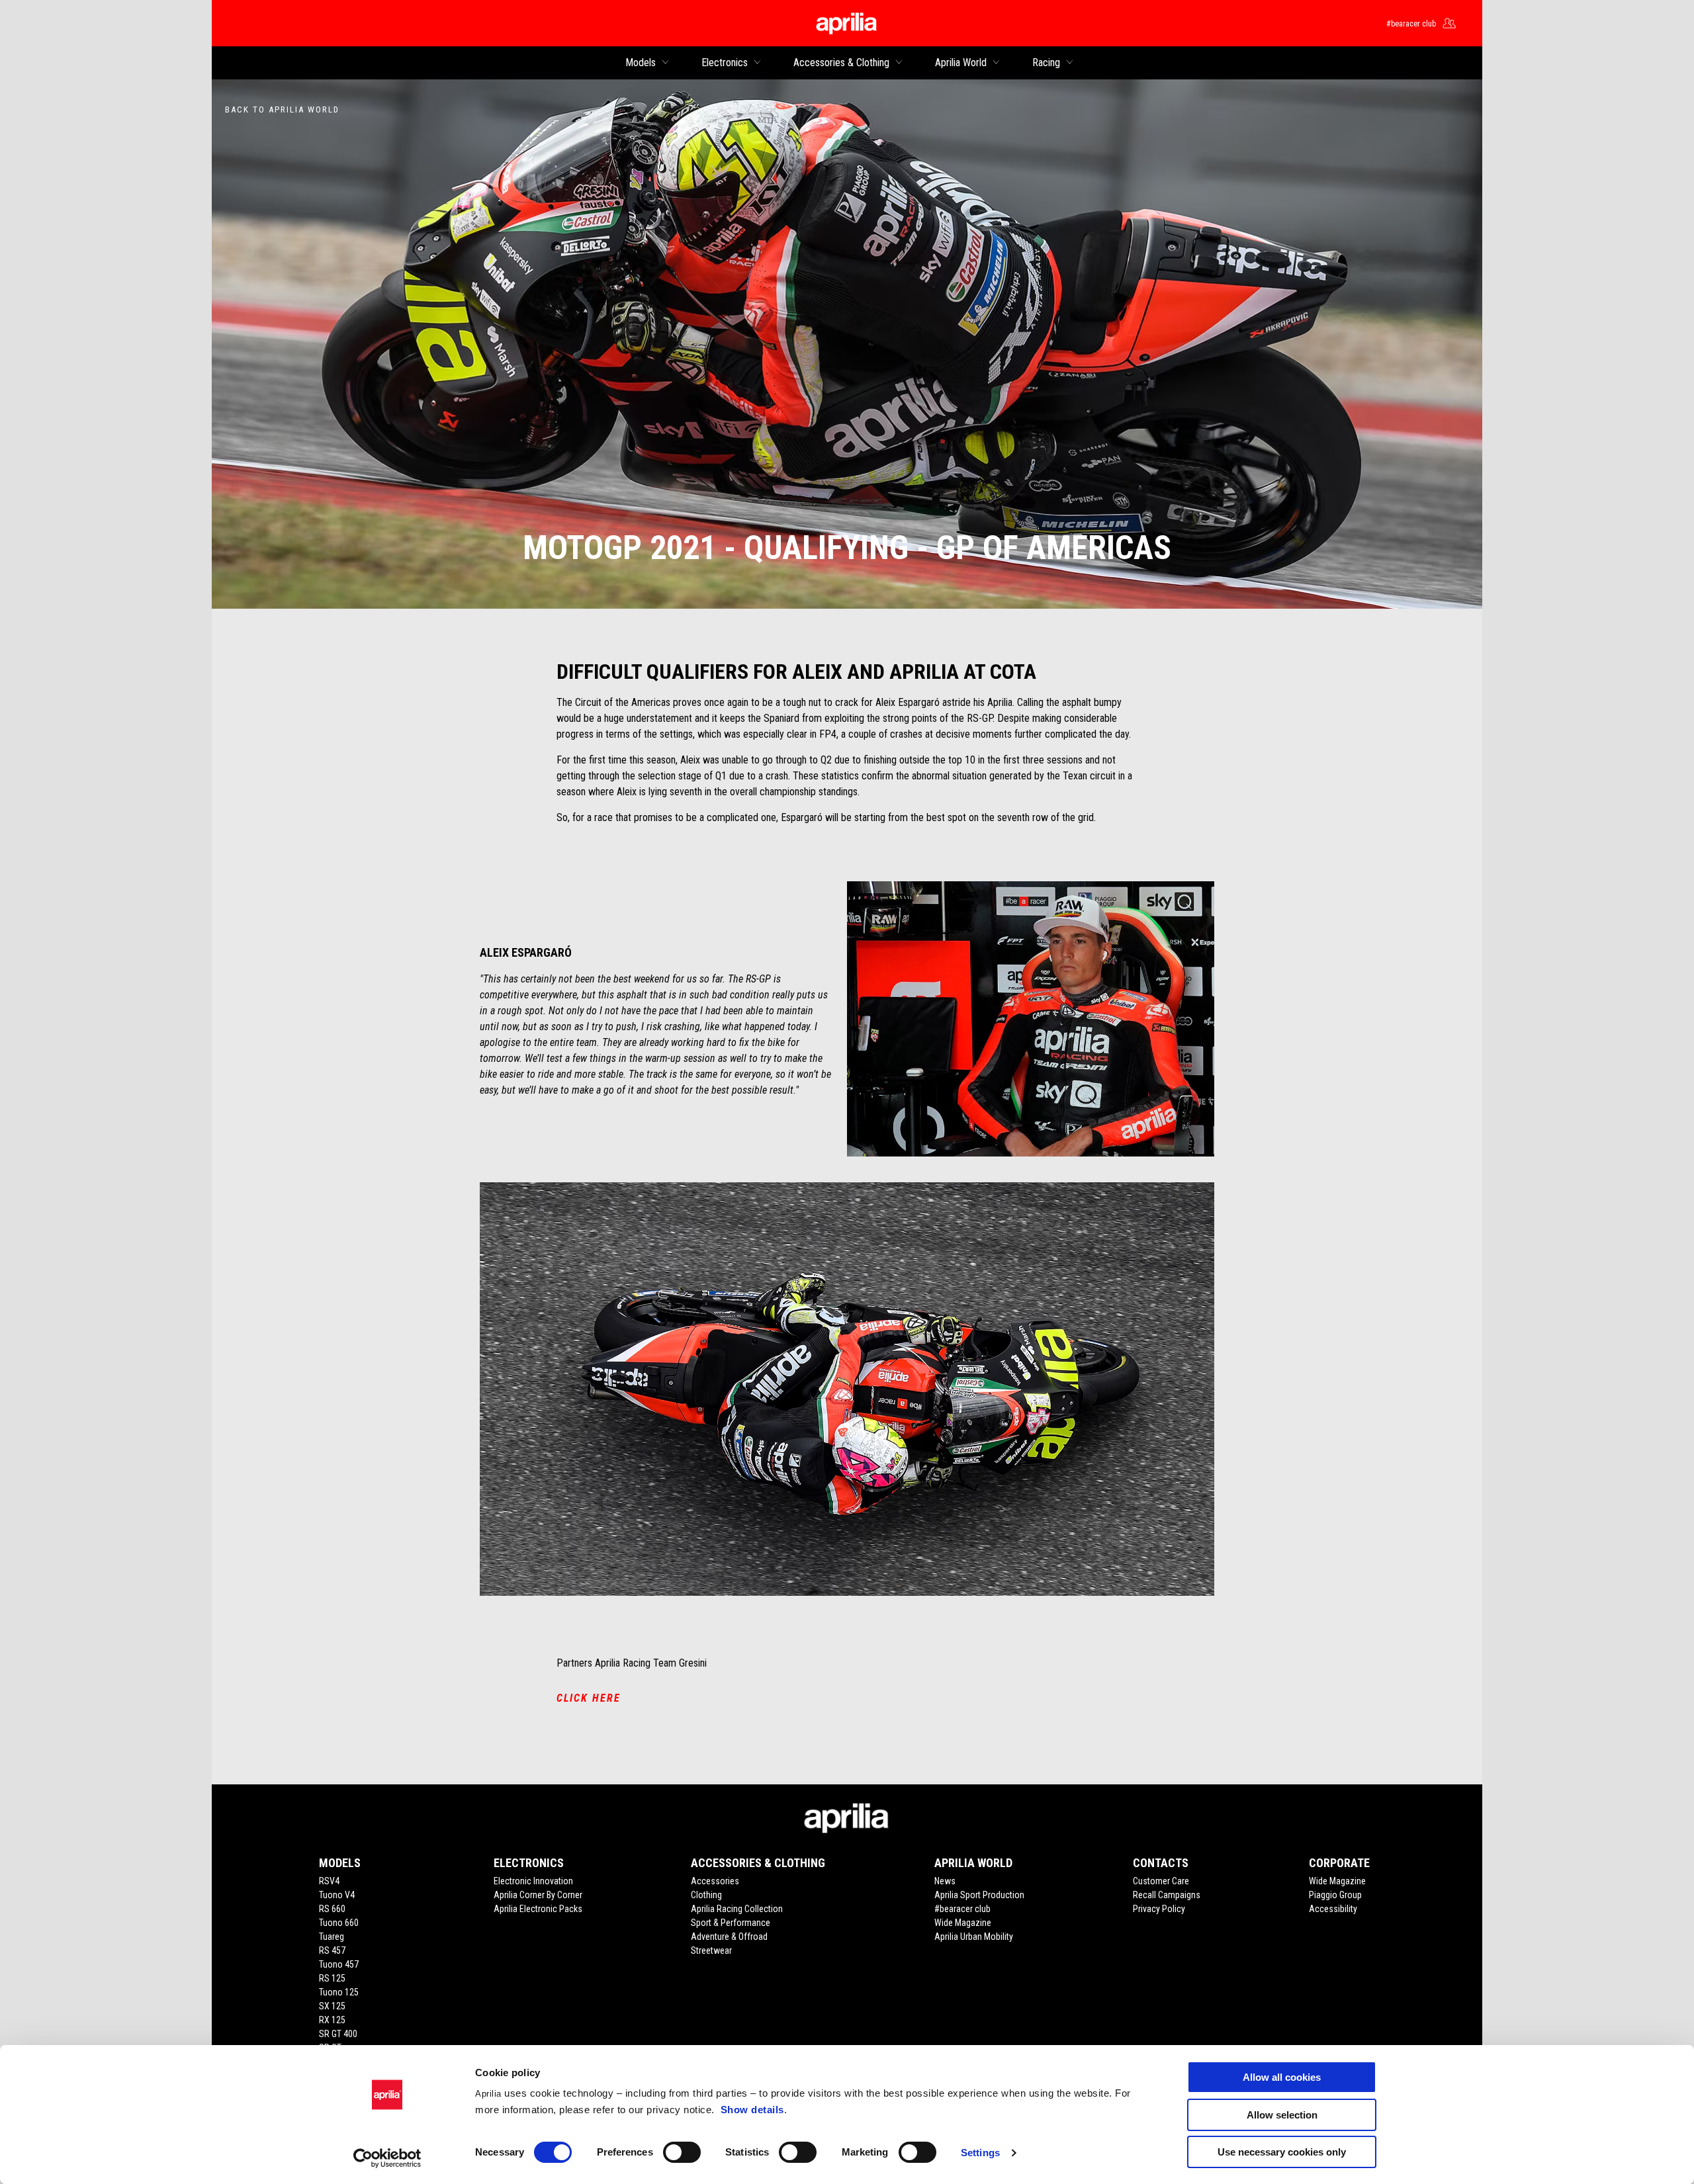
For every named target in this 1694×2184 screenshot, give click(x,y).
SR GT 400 (338, 2034)
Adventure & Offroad (729, 1937)
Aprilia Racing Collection (737, 1909)
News (945, 1881)
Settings (980, 2153)
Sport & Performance (731, 1923)
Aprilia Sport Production (979, 1895)
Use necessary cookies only (1282, 2152)
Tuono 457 (339, 1964)
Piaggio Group (1335, 1895)
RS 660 (332, 1909)
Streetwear (711, 1950)
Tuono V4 (337, 1895)
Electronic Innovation (533, 1881)
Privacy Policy (1159, 1909)
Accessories (715, 1881)
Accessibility (1333, 1909)
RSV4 (329, 1881)
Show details (752, 2110)
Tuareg (332, 1937)
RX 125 (332, 2020)
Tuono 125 (339, 1992)
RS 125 (332, 1978)
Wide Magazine (963, 1923)
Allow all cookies (1282, 2077)
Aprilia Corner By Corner (538, 1895)
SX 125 (332, 2006)
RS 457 (332, 1950)
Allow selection (1282, 2115)
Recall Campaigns (1167, 1895)
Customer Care (1161, 1881)
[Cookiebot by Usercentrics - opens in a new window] (387, 2158)
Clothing (706, 1895)
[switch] (682, 2152)
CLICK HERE (589, 1698)
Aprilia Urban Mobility (974, 1937)
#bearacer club (962, 1909)
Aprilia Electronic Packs (538, 1909)
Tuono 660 (339, 1923)
